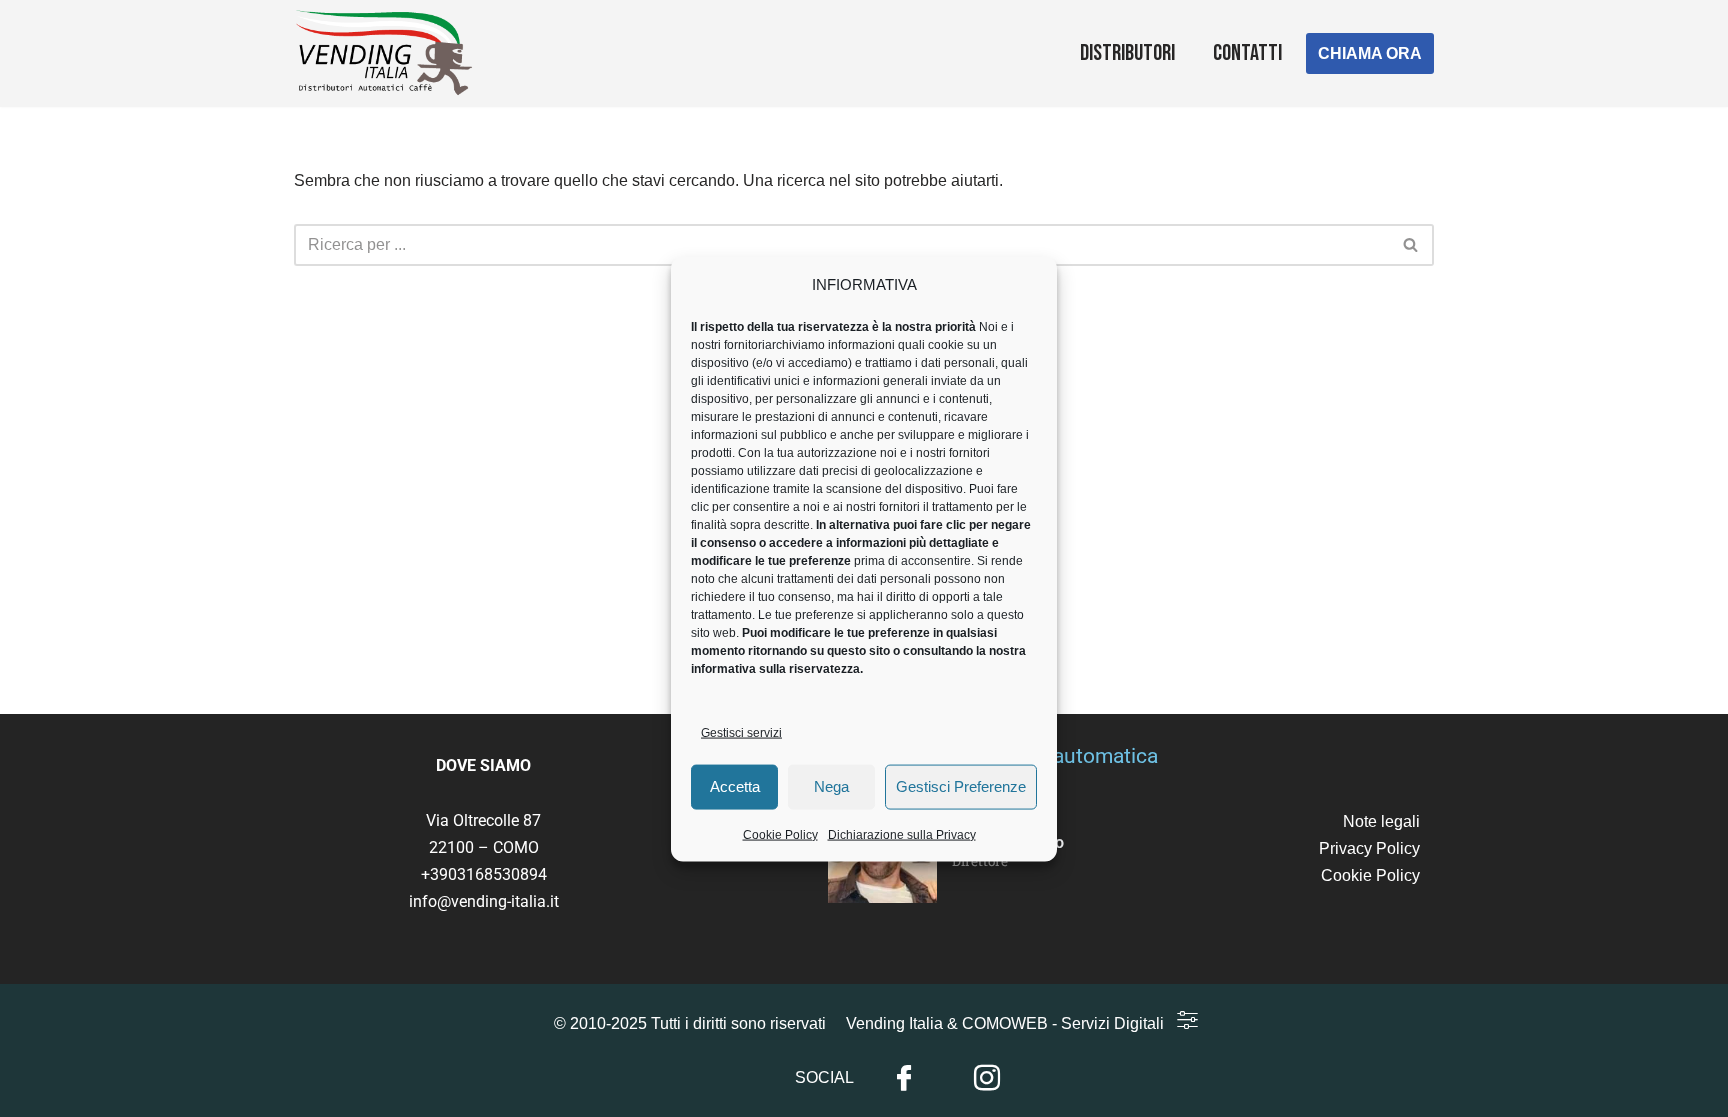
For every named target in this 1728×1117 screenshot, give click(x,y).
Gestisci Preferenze (961, 785)
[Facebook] (903, 1079)
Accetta (735, 785)
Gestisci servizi (741, 732)
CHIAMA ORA (1370, 53)
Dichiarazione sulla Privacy (902, 834)
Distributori (1127, 53)
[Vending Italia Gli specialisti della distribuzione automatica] (389, 53)
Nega (831, 785)
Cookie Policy (780, 834)
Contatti (1247, 53)
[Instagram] (986, 1079)
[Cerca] (1411, 245)
